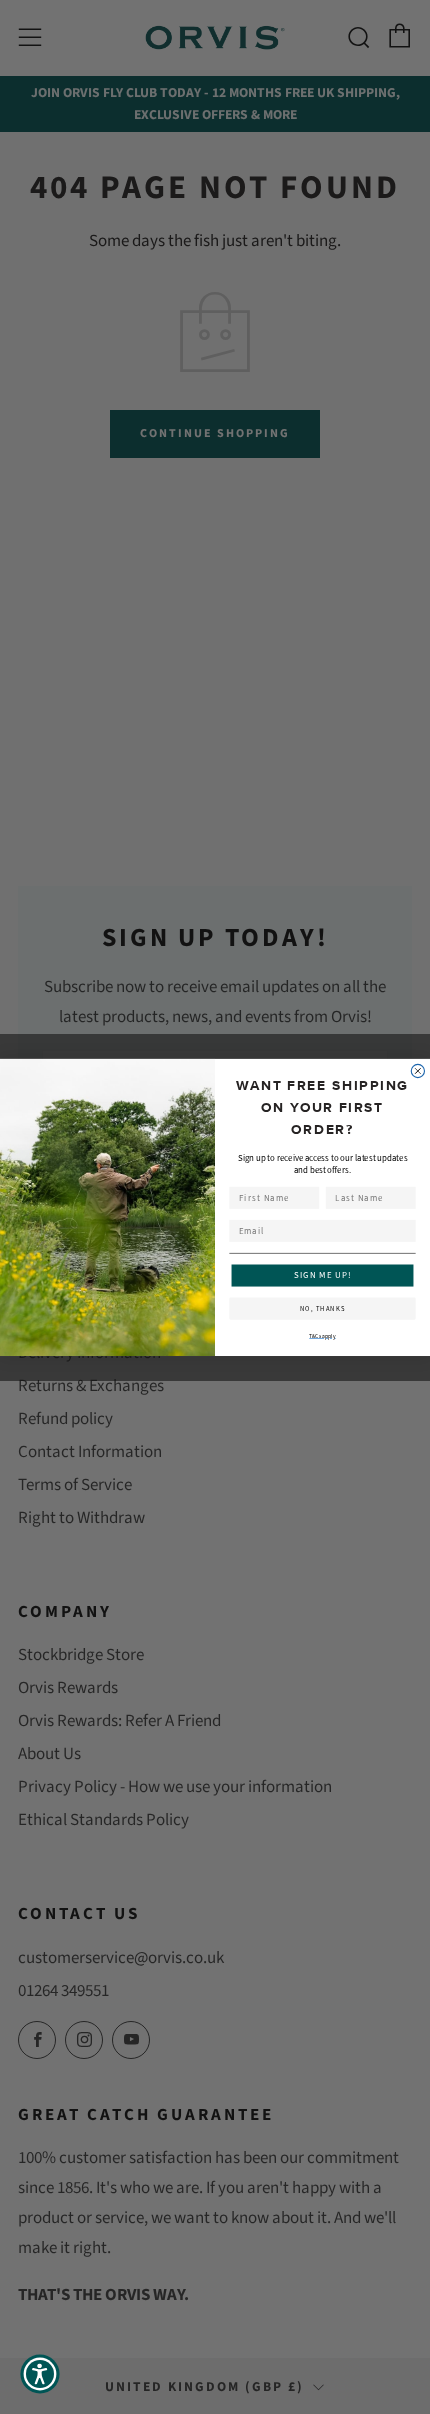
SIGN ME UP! (323, 1275)
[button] (40, 2374)
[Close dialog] (417, 1070)
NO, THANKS (323, 1308)
